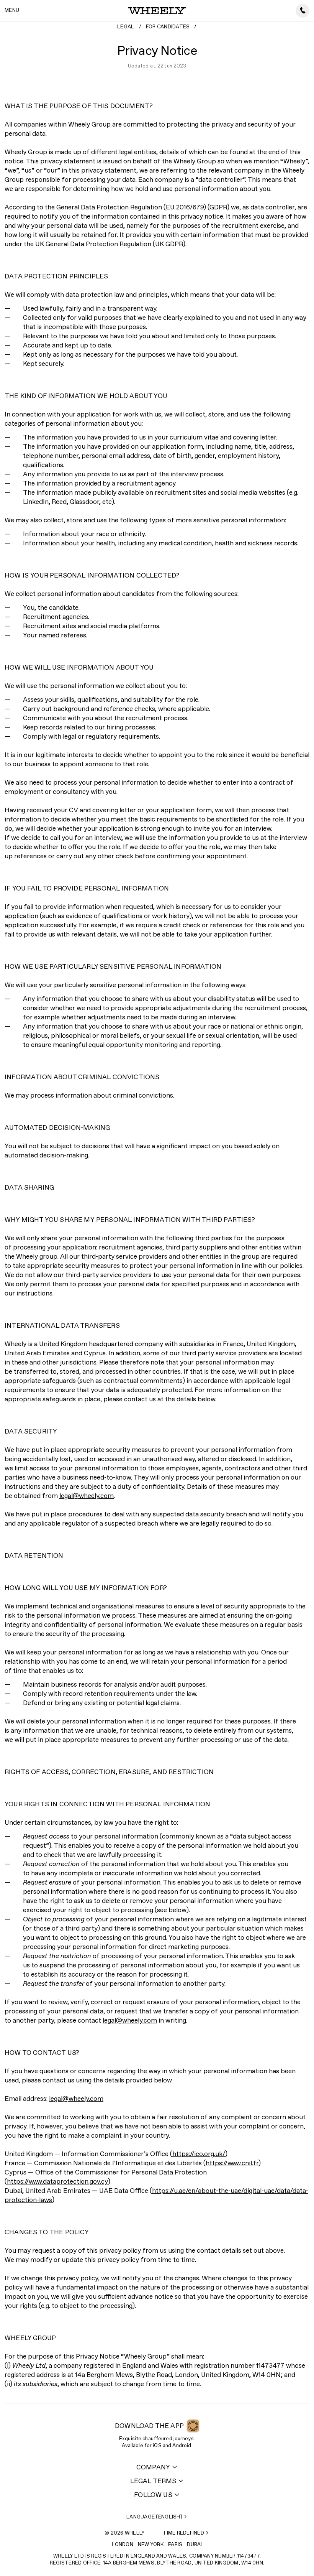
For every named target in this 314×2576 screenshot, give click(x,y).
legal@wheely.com (87, 1496)
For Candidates (168, 27)
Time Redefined (183, 2533)
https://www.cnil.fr (232, 2164)
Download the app (149, 2426)
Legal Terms (153, 2481)
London (123, 2545)
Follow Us (153, 2495)
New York (151, 2545)
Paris (175, 2545)
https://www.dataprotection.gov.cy (57, 2182)
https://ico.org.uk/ (199, 2154)
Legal (126, 27)
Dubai (194, 2545)
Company (153, 2468)
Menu (12, 11)
